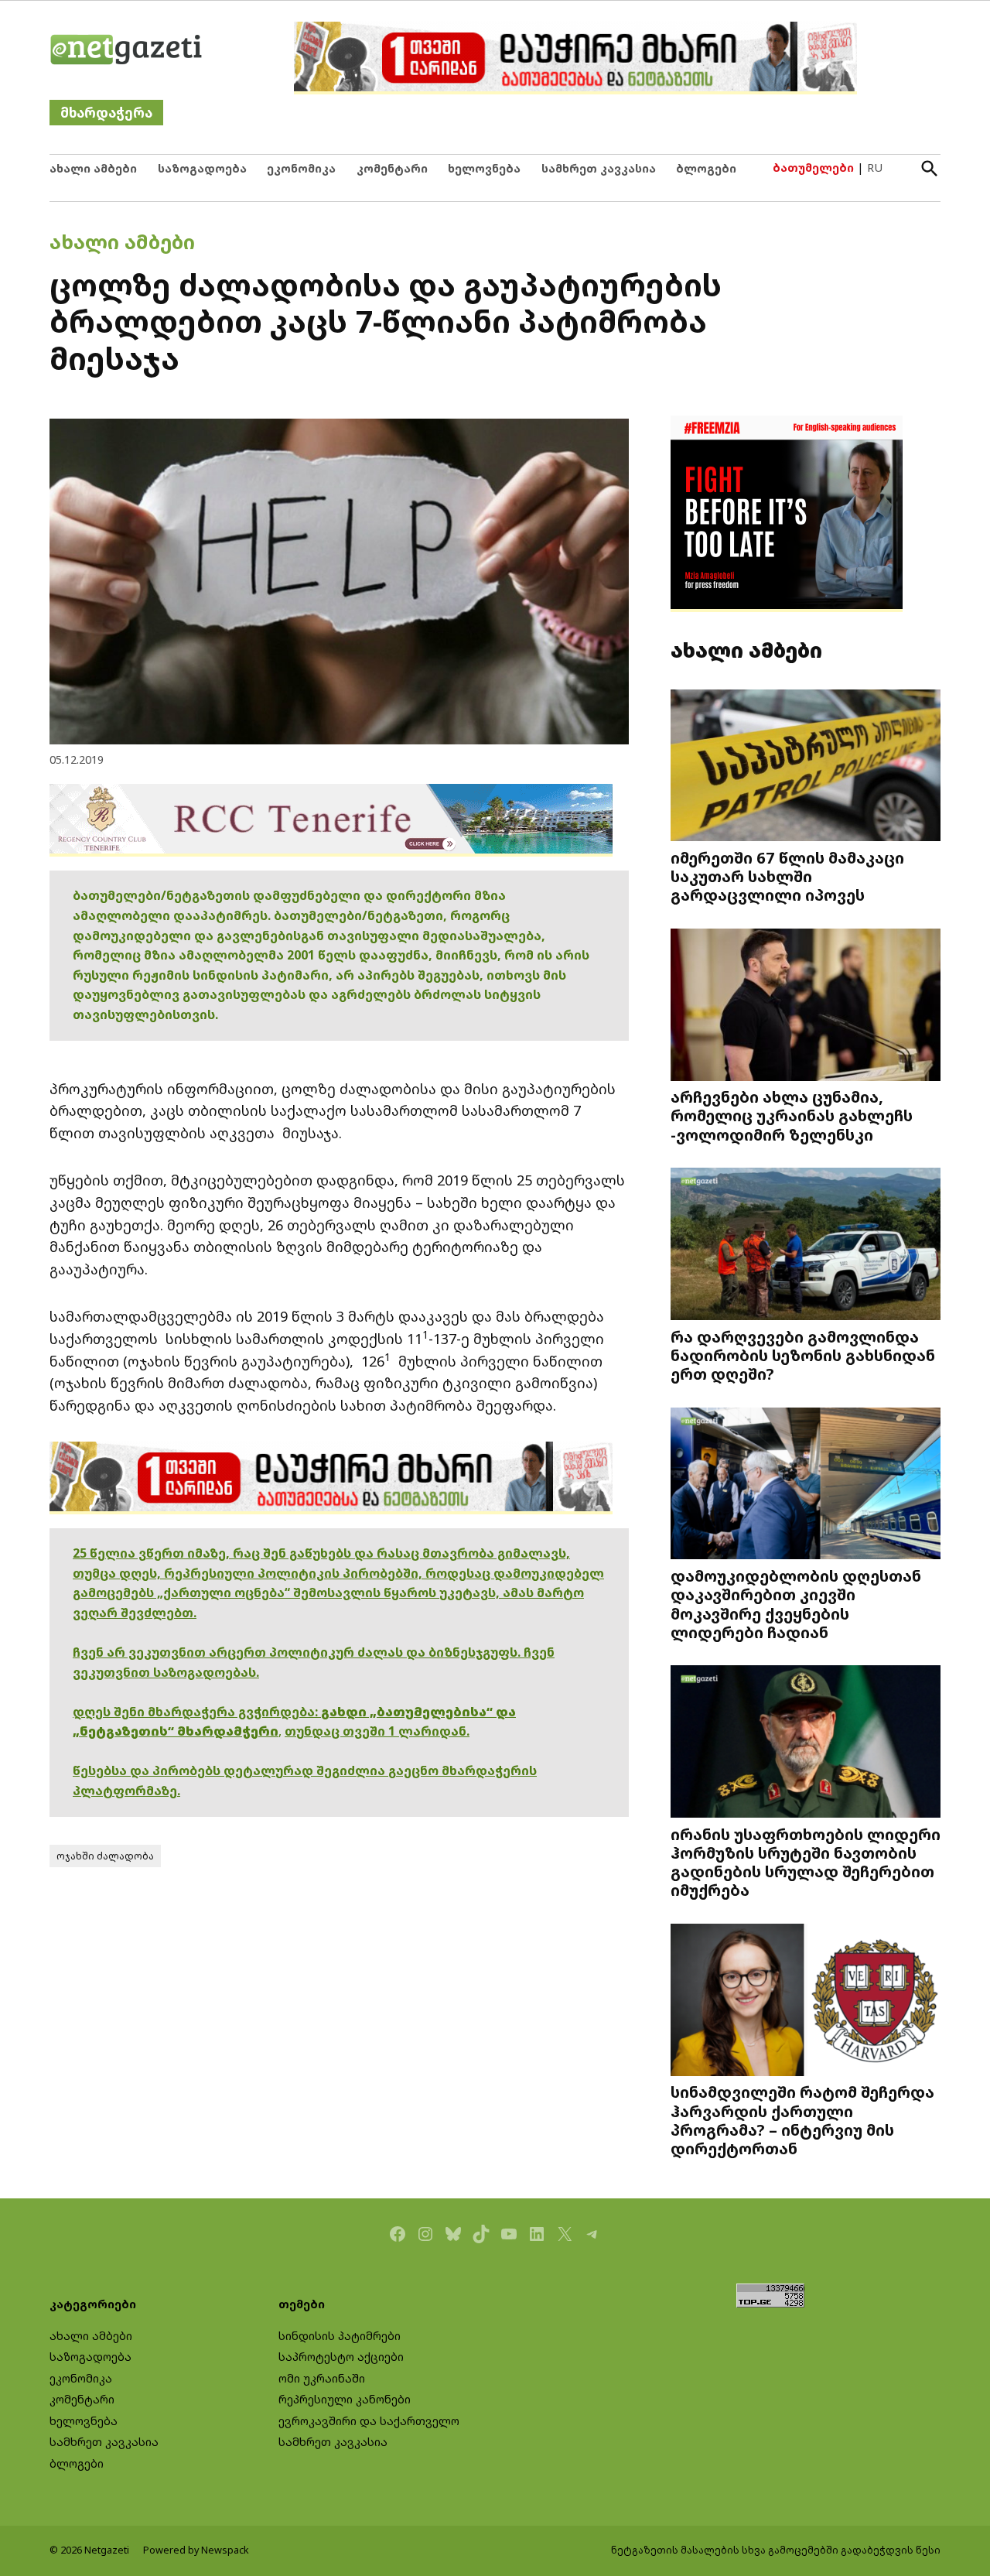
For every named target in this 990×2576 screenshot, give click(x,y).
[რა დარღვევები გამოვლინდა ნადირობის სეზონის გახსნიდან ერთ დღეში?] (806, 1245)
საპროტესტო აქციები (341, 2357)
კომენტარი (392, 168)
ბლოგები (706, 168)
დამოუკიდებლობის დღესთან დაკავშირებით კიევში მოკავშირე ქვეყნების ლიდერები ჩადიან (796, 1604)
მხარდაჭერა (106, 113)
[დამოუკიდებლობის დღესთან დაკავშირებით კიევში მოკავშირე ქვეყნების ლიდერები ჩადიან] (806, 1485)
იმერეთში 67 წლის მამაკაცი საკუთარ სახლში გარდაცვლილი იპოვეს (787, 876)
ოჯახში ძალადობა (105, 1856)
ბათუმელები (813, 168)
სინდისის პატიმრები (340, 2336)
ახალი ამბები (93, 168)
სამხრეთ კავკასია (599, 168)
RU (875, 168)
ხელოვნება (484, 168)
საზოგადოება (202, 168)
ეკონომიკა (301, 168)
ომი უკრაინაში (322, 2378)
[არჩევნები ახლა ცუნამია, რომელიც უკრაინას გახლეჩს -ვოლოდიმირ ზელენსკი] (806, 1006)
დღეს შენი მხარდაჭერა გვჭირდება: (197, 1712)
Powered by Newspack (196, 2550)
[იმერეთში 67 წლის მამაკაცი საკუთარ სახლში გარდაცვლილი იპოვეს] (806, 766)
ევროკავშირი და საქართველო (369, 2421)
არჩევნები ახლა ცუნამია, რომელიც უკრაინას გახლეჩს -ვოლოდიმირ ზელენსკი (792, 1115)
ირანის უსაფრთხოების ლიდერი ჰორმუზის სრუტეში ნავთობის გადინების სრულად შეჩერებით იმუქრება (806, 1862)
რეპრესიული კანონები (345, 2399)
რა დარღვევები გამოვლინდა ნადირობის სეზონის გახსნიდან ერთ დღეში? (803, 1355)
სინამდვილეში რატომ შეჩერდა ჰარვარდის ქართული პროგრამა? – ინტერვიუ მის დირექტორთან (802, 2120)
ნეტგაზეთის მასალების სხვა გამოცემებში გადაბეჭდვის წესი (776, 2550)
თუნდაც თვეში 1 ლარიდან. (377, 1731)
